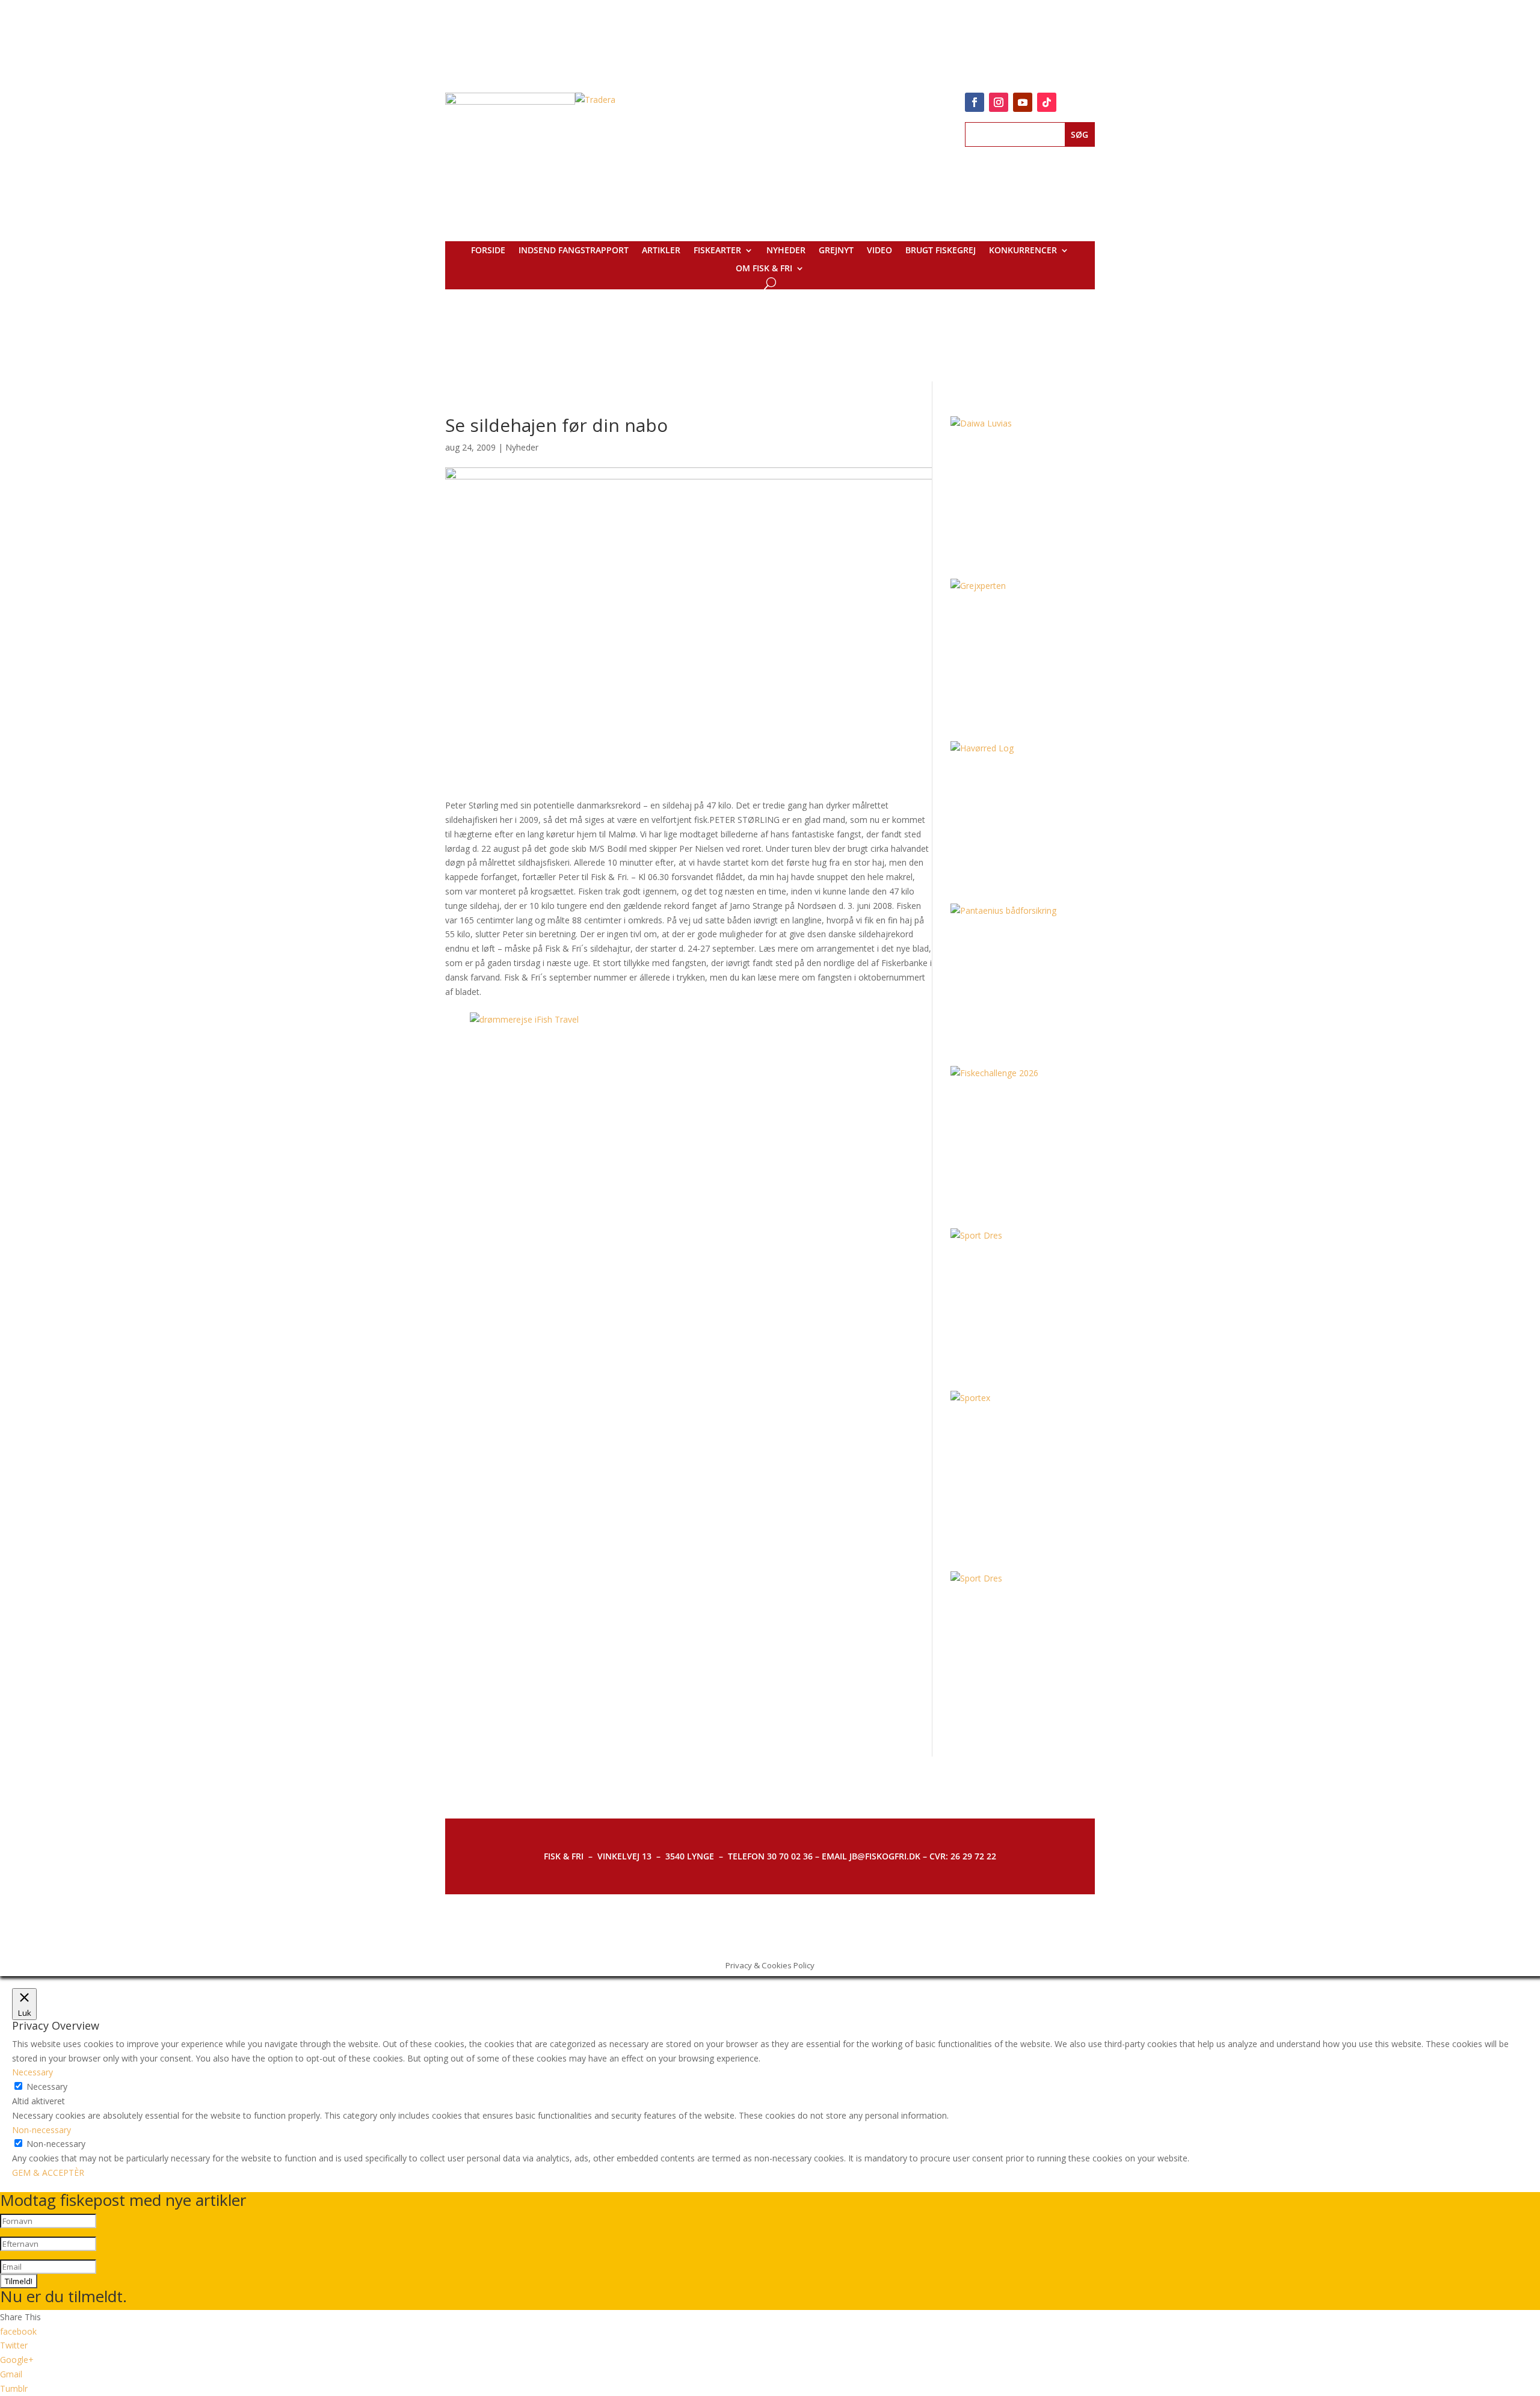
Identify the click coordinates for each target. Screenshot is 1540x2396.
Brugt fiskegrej (941, 251)
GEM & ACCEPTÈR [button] (48, 2173)
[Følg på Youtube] (1023, 102)
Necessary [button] (32, 2072)
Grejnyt (836, 251)
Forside (488, 251)
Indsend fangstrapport (574, 251)
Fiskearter (717, 251)
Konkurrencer (1023, 251)
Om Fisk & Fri (764, 269)
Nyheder (786, 251)
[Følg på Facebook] (975, 102)
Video (879, 251)
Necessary (47, 2086)
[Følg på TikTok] (1047, 102)
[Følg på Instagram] (999, 102)
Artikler (661, 251)
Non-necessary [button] (42, 2130)
